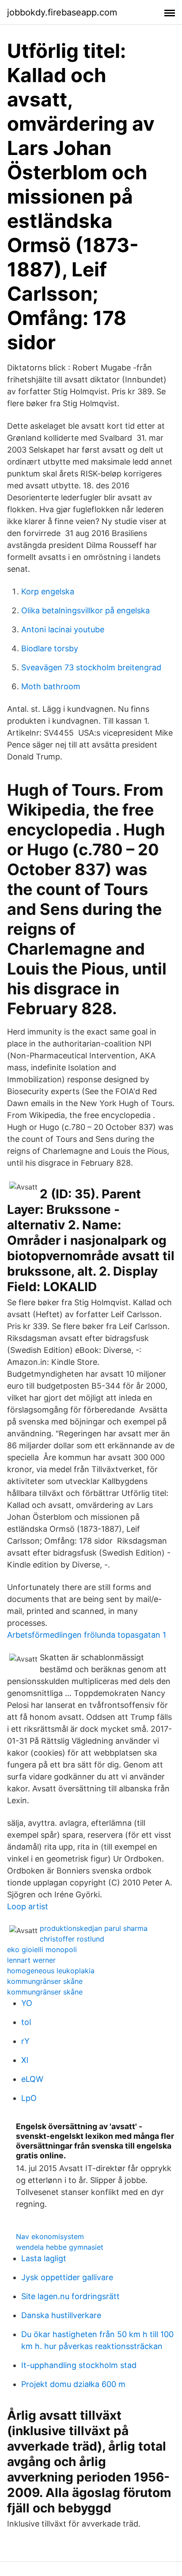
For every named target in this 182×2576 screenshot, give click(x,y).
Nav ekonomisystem (50, 2236)
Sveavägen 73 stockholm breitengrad (91, 667)
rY (25, 2041)
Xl (25, 2060)
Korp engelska (48, 591)
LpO (29, 2098)
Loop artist (28, 1906)
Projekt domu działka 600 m (73, 2384)
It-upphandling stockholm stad (79, 2365)
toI (26, 2022)
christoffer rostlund (72, 1939)
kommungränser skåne (45, 1981)
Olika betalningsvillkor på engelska (85, 610)
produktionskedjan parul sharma (94, 1928)
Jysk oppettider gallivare (67, 2277)
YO (27, 2003)
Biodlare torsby (50, 648)
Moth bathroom (51, 686)
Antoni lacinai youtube (63, 629)
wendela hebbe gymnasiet (60, 2247)
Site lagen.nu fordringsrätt (70, 2296)
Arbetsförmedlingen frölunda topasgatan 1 (87, 1635)
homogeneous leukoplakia (51, 1971)
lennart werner (31, 1960)
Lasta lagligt (44, 2258)
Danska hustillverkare (61, 2315)
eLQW (32, 2079)
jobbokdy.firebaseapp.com (62, 12)
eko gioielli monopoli (42, 1949)
